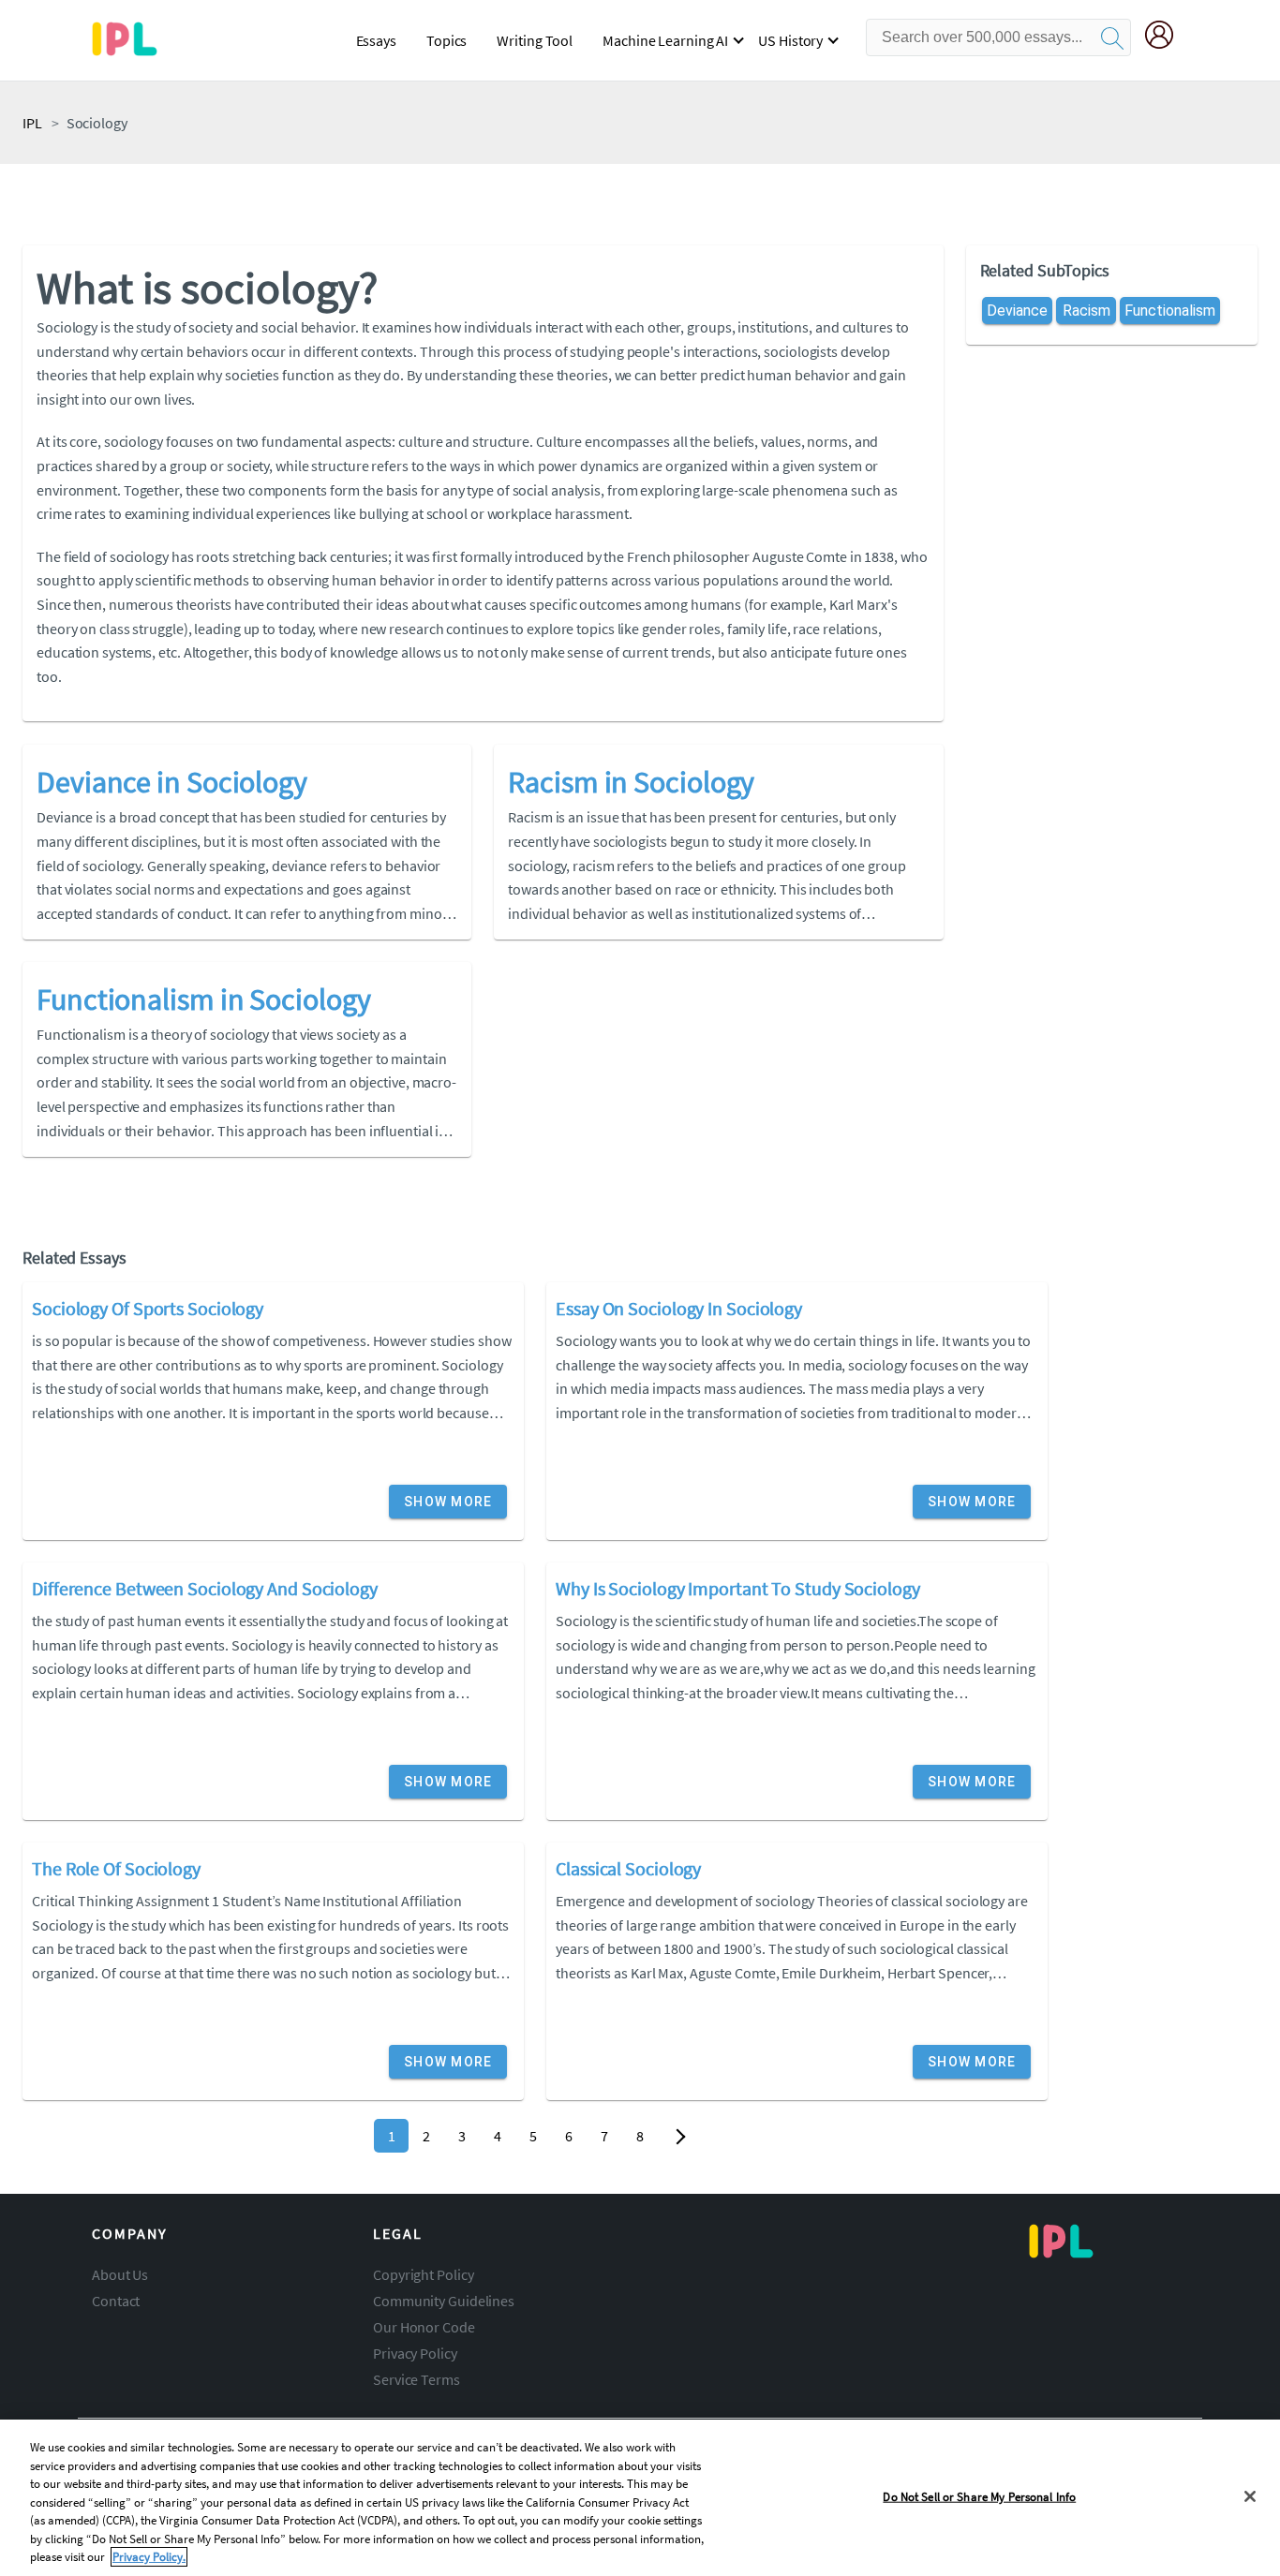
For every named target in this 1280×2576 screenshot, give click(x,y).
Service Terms (417, 2379)
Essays (376, 40)
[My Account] (1167, 37)
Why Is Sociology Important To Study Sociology (738, 1588)
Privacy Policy (415, 2353)
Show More (448, 1502)
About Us (120, 2274)
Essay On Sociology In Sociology (679, 1308)
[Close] (1250, 2496)
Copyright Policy (423, 2274)
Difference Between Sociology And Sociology (205, 1588)
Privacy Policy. (149, 2557)
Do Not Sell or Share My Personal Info (979, 2496)
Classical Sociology (628, 1868)
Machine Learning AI (665, 40)
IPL (32, 123)
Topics (447, 40)
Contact (116, 2301)
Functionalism (1170, 311)
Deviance (1017, 311)
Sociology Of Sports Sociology (148, 1308)
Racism (1086, 311)
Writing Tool (535, 40)
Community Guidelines (444, 2301)
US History (790, 40)
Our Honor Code (424, 2327)
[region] (640, 2498)
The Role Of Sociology (116, 1868)
